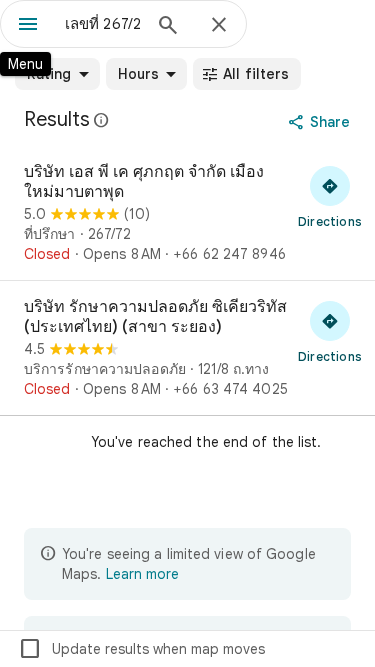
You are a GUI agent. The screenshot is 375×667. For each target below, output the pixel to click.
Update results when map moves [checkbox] (141, 649)
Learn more (142, 574)
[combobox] (102, 24)
